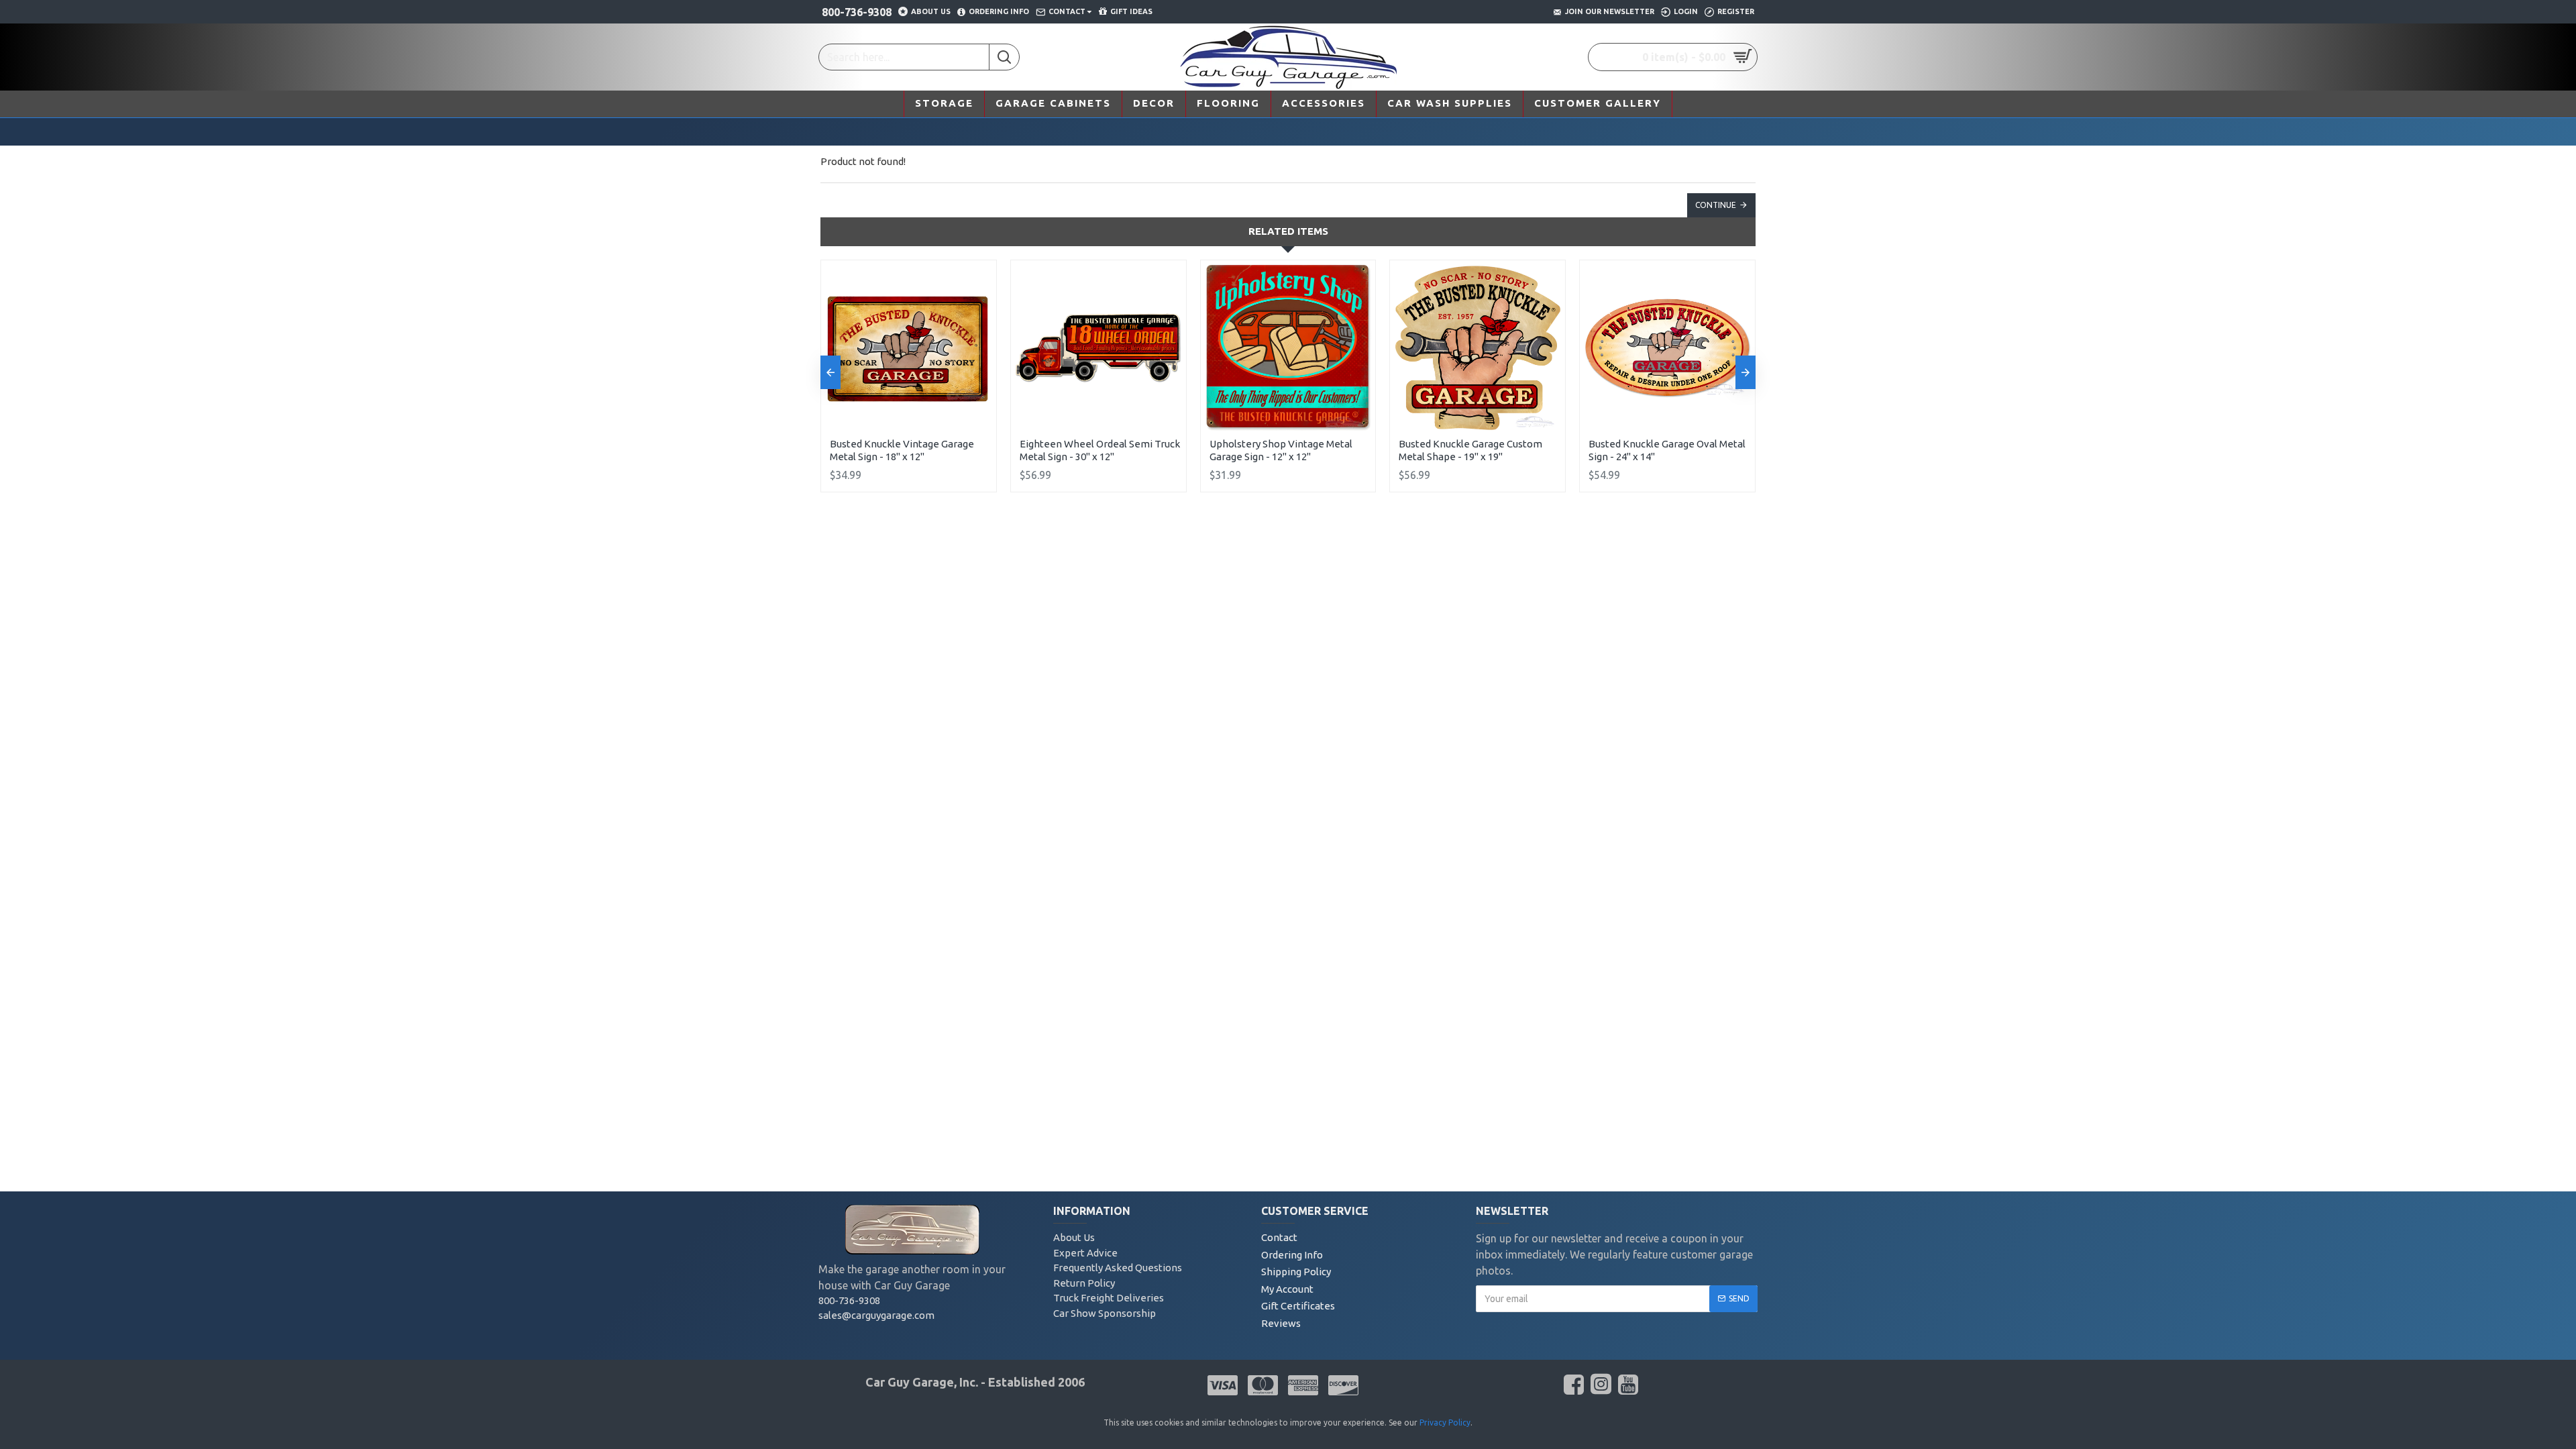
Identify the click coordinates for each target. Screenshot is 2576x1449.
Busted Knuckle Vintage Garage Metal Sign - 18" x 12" (902, 450)
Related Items (1288, 231)
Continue (1716, 205)
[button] (830, 372)
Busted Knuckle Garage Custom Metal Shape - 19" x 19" (1470, 450)
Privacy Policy (1445, 1423)
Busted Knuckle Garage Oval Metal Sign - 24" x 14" (1667, 450)
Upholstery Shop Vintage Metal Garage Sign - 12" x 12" (1281, 450)
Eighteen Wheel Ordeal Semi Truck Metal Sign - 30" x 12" (1100, 450)
